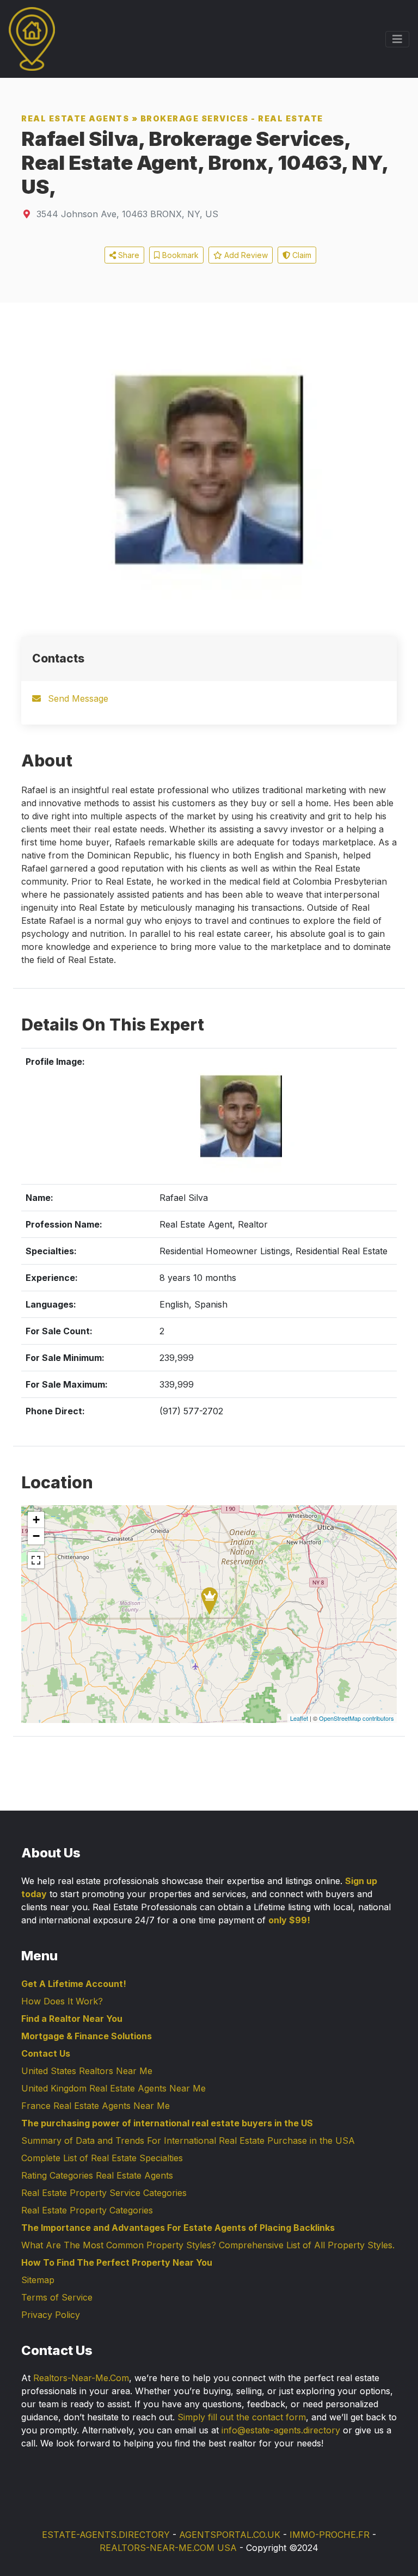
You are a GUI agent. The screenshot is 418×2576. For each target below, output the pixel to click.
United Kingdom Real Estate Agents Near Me (113, 2088)
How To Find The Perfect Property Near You (117, 2262)
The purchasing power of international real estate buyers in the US (167, 2123)
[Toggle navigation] (397, 39)
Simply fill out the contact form (242, 2417)
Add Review (245, 255)
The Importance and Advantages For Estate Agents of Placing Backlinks (178, 2228)
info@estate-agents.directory (281, 2430)
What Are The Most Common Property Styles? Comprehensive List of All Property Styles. (208, 2245)
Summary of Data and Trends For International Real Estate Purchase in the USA (188, 2140)
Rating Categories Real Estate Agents (97, 2175)
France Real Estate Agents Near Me (96, 2106)
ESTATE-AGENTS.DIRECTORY (106, 2535)
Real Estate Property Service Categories (104, 2193)
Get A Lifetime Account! (74, 1984)
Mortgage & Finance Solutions (87, 2036)
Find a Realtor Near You (72, 2019)
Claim (301, 255)
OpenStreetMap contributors (356, 1718)
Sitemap (38, 2280)
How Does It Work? (62, 2001)
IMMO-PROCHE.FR (330, 2535)
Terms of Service (57, 2297)
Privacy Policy (51, 2315)
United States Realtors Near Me (87, 2071)
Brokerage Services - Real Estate (232, 118)
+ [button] (36, 1520)
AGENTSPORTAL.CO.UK (230, 2535)
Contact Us (46, 2053)
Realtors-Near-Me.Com (81, 2378)
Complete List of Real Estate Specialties (102, 2158)
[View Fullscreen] (36, 1560)
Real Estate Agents (75, 118)
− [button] (36, 1536)
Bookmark (179, 255)
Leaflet (299, 1718)
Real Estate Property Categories (87, 2210)
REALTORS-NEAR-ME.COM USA (168, 2548)
